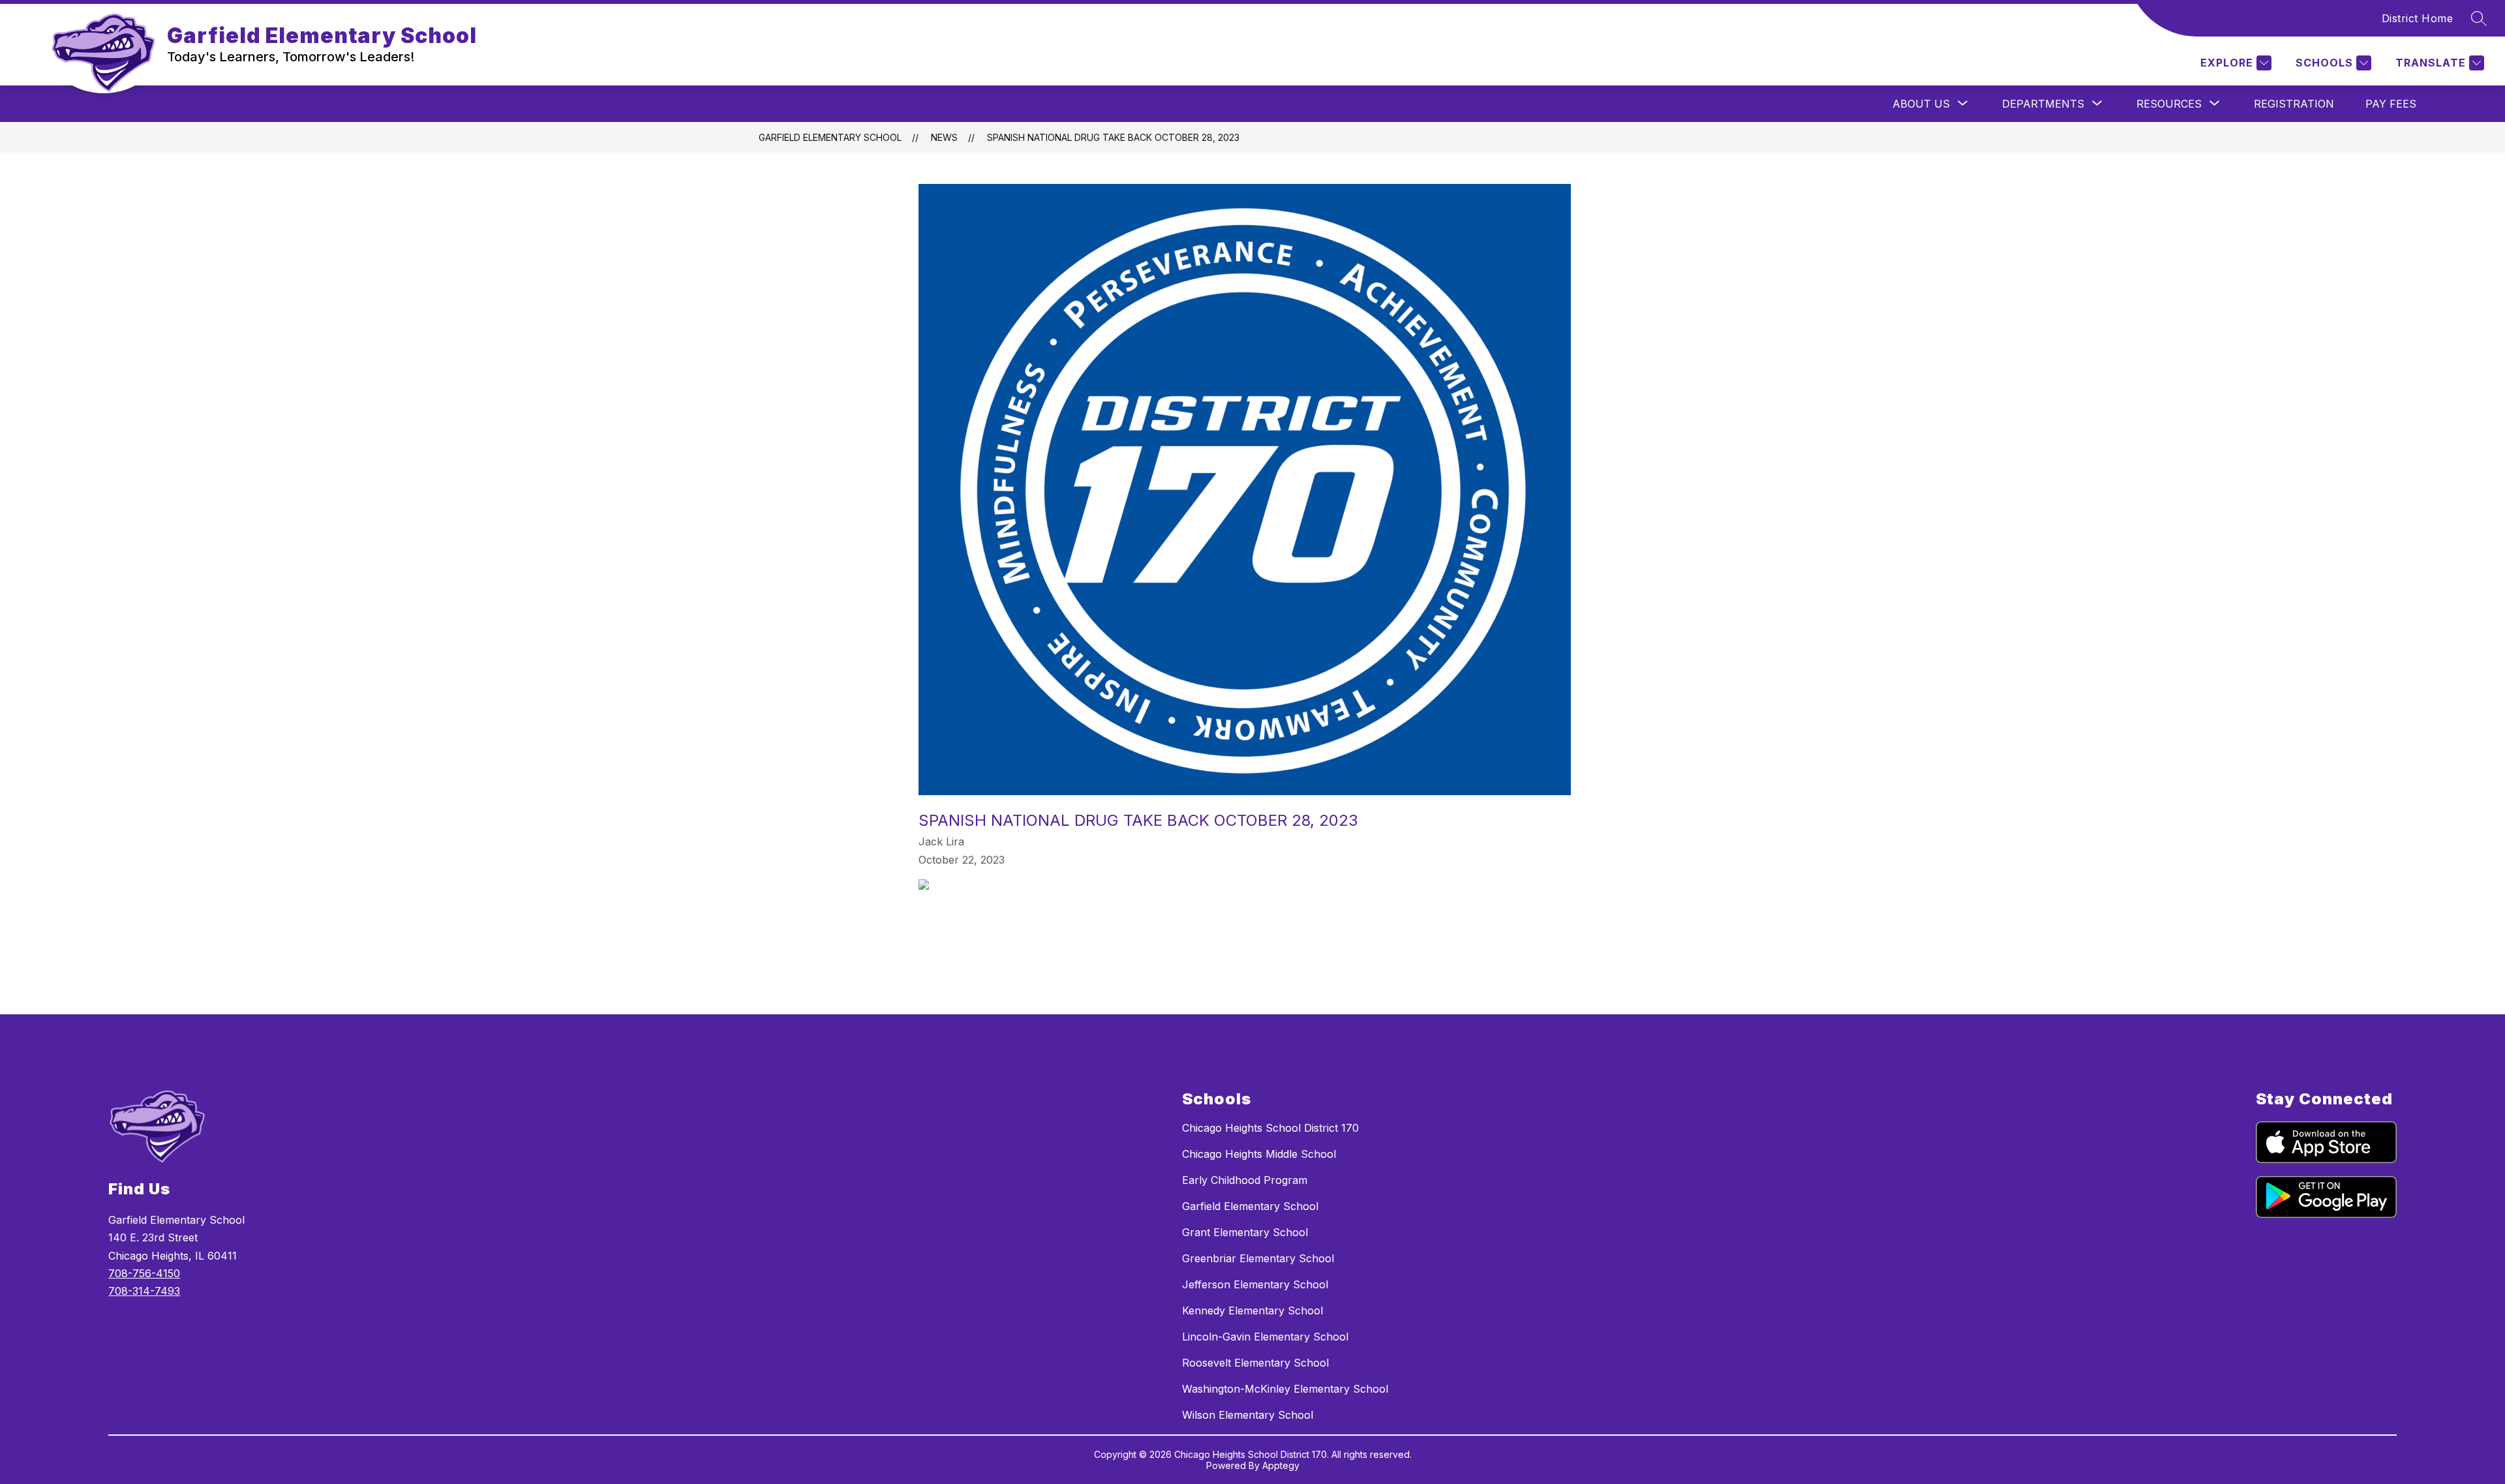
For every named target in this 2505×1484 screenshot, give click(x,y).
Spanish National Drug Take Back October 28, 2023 (1113, 137)
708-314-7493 (144, 1291)
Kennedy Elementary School (1252, 1310)
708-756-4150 (144, 1273)
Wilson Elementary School (1248, 1415)
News (944, 137)
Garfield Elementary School (830, 137)
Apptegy (1281, 1465)
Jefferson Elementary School (1255, 1284)
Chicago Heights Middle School (1259, 1154)
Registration (2294, 104)
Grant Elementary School (1245, 1232)
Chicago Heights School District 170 (1270, 1128)
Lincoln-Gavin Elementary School (1265, 1337)
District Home (2418, 18)
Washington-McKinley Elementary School (1285, 1389)
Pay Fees (2391, 104)
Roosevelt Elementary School (1255, 1363)
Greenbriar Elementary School (1258, 1258)
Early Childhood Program (1245, 1180)
